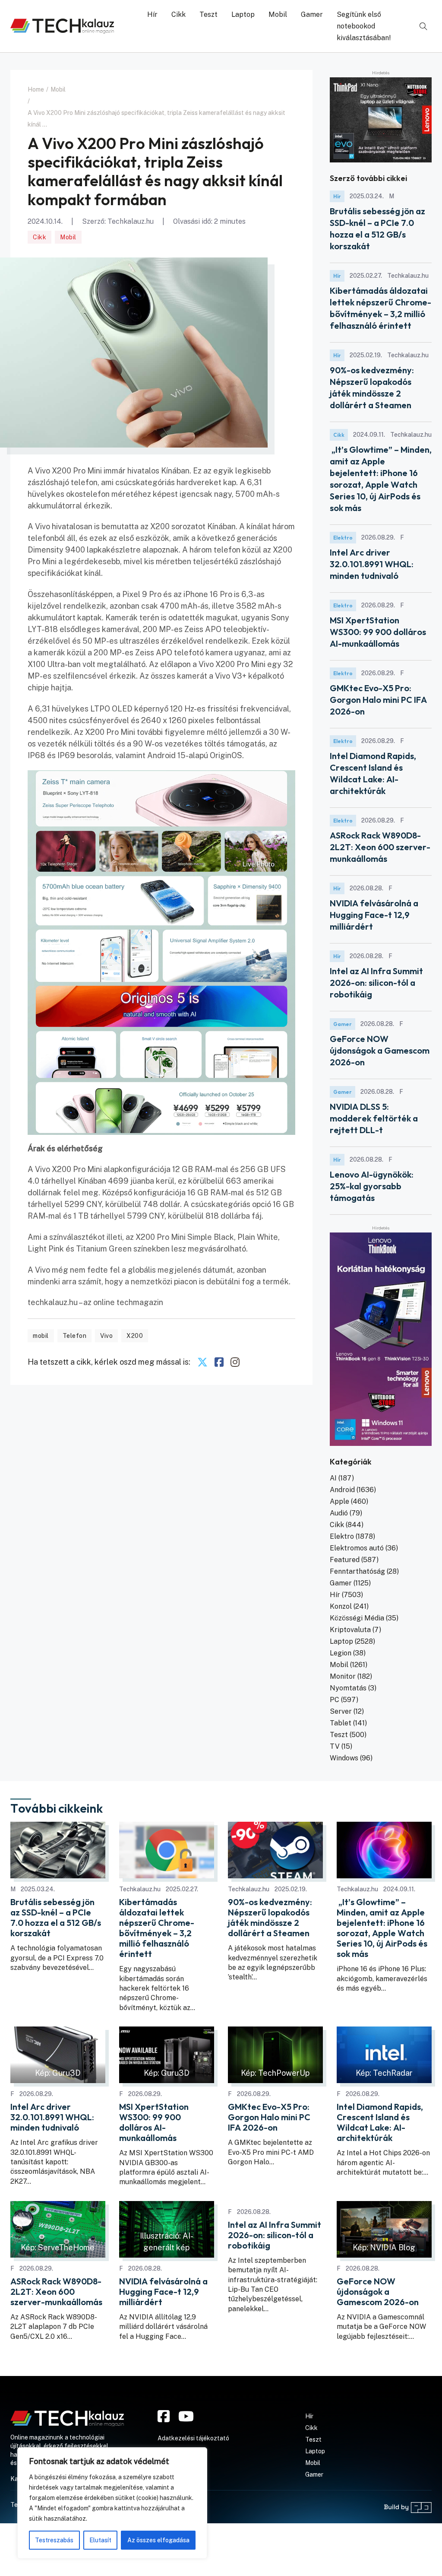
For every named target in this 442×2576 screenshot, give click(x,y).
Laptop (243, 14)
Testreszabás (54, 2540)
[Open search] (423, 26)
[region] (112, 2503)
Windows (344, 1758)
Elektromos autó (357, 1548)
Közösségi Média (357, 1618)
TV (335, 1746)
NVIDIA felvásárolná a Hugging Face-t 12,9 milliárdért (374, 915)
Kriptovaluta (350, 1630)
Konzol (341, 1606)
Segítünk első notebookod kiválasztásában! (364, 26)
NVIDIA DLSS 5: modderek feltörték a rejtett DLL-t (374, 1118)
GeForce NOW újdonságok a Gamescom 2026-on (380, 1050)
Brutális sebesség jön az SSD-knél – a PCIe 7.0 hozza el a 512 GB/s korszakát (56, 1918)
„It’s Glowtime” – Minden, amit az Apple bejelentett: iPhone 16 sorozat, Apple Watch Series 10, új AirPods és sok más (382, 1928)
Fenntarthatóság (357, 1571)
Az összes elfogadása (158, 2540)
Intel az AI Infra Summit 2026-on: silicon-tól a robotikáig (376, 983)
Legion (341, 1653)
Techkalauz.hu (131, 221)
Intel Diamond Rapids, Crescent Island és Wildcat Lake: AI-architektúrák (380, 2122)
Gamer (312, 14)
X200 (135, 1336)
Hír (152, 14)
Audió (339, 1513)
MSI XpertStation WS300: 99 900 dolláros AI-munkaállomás (378, 632)
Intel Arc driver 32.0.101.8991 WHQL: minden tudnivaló (372, 564)
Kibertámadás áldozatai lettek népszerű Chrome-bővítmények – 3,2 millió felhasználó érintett (157, 1928)
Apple (339, 1501)
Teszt (208, 14)
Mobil (278, 14)
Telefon (75, 1336)
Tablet (341, 1723)
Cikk (178, 14)
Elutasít (100, 2540)
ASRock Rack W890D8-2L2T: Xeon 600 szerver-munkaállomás (380, 847)
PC (335, 1700)
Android (342, 1490)
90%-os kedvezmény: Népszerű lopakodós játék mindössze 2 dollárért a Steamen (270, 1918)
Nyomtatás (348, 1688)
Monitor (343, 1676)
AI (333, 1478)
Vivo (106, 1336)
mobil (41, 1336)
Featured (345, 1560)
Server (341, 1711)
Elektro (343, 538)
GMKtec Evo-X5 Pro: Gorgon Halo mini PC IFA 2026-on (378, 700)
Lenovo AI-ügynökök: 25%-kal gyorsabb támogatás (372, 1186)
